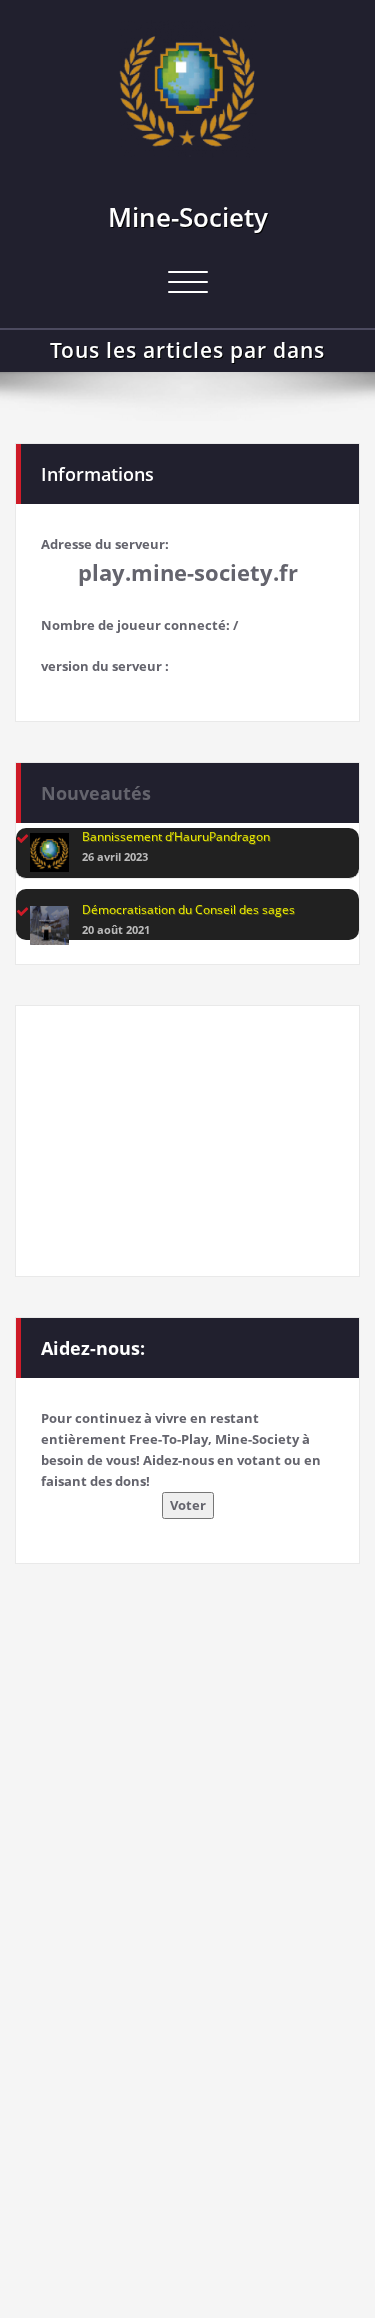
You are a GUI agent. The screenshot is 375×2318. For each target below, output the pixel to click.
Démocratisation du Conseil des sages (188, 909)
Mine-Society (188, 217)
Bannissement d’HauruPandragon (176, 836)
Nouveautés (96, 793)
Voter (188, 1505)
